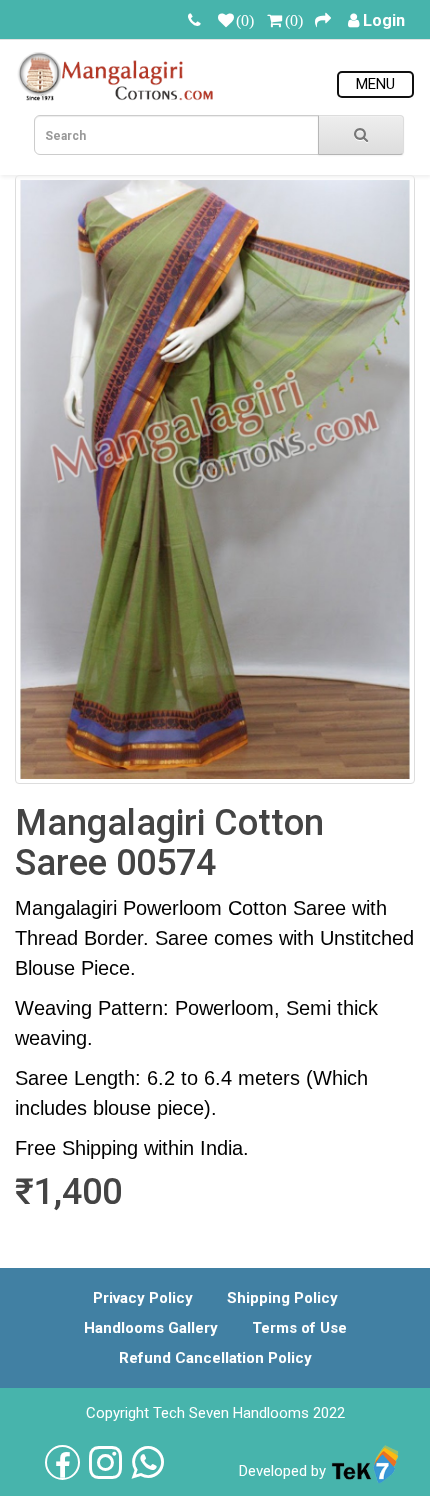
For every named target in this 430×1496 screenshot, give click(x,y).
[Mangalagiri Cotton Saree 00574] (215, 479)
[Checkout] (323, 20)
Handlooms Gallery (151, 1328)
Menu (375, 84)
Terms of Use (299, 1328)
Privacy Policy (143, 1298)
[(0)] (226, 20)
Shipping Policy (282, 1298)
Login (384, 20)
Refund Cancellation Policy (215, 1358)
